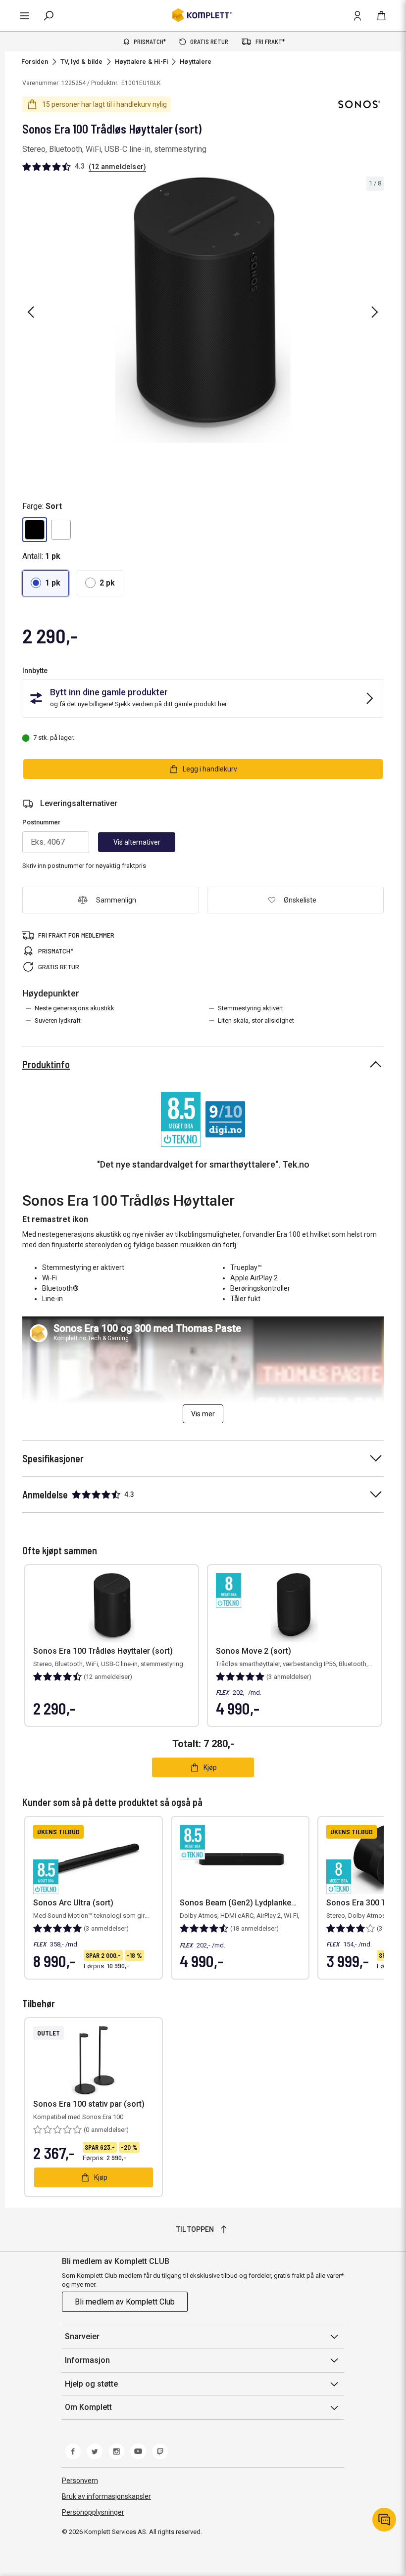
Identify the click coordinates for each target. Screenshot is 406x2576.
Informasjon (87, 2360)
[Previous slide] (31, 312)
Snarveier (82, 2336)
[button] (35, 530)
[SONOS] (359, 104)
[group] (203, 310)
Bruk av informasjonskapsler (106, 2496)
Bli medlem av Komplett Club (125, 2302)
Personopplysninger (93, 2512)
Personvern (80, 2481)
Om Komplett (88, 2407)
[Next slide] (375, 312)
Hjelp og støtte (91, 2384)
